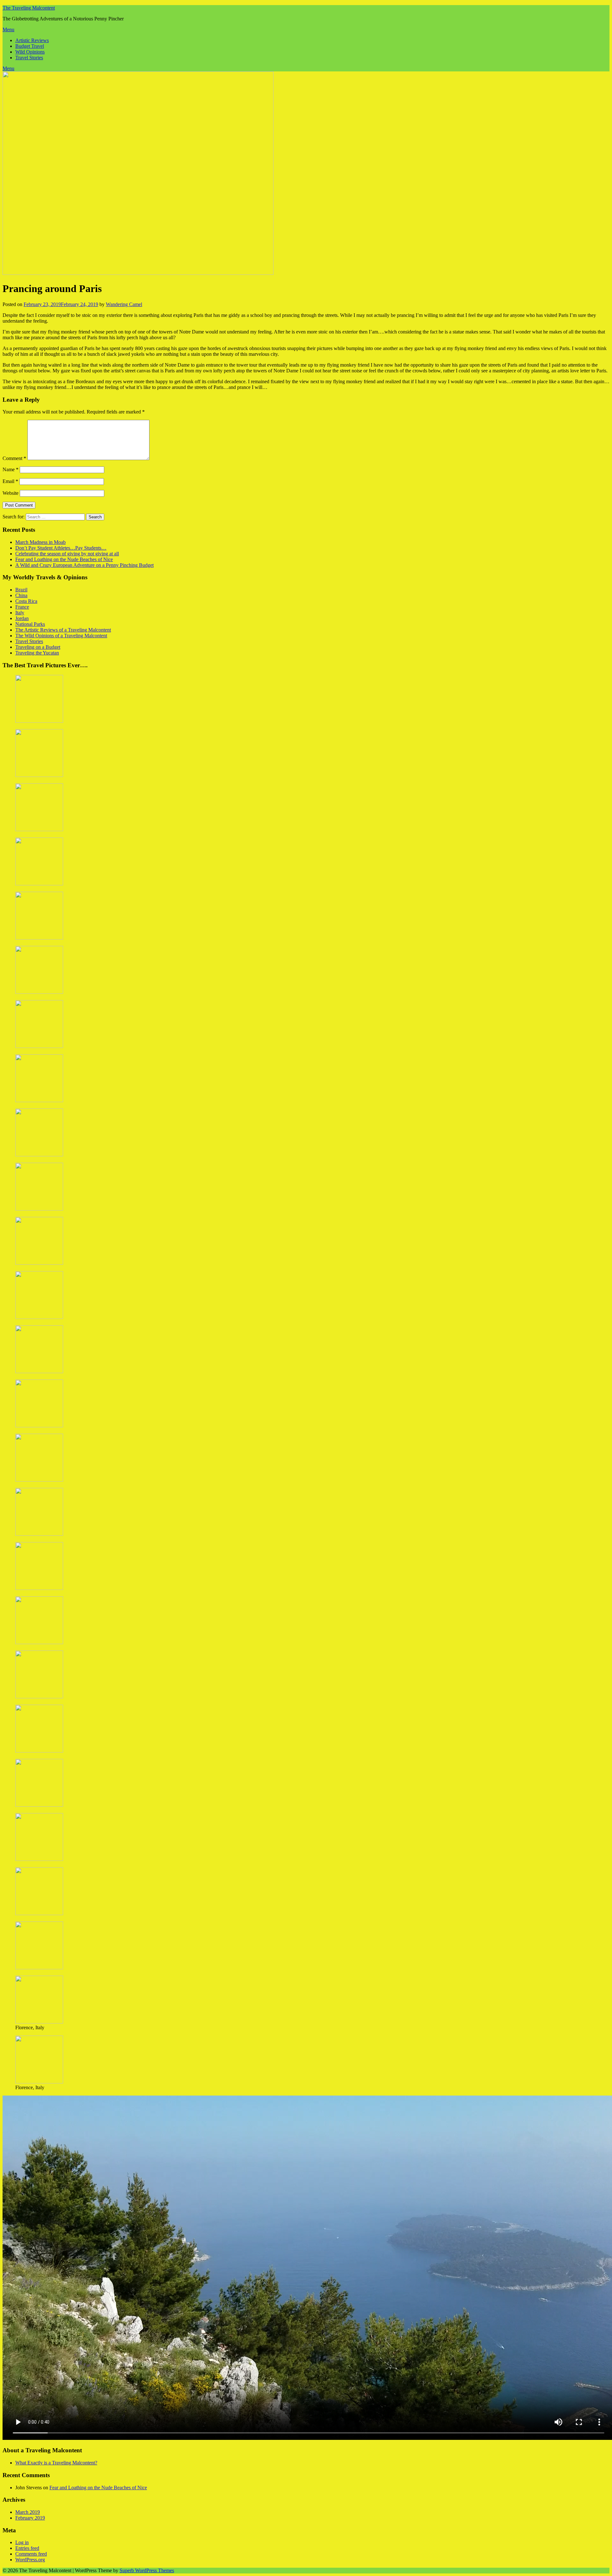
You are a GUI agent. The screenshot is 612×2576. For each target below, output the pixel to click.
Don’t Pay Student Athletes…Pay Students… (61, 548)
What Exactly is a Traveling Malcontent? (56, 2463)
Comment (14, 458)
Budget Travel (30, 46)
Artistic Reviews (32, 40)
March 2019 (28, 2512)
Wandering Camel (124, 304)
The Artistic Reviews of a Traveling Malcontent (63, 630)
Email (10, 481)
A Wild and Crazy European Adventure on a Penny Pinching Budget (84, 565)
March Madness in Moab (40, 542)
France (22, 607)
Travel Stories (29, 58)
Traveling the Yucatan (37, 653)
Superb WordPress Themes (147, 2570)
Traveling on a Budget (38, 647)
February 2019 (30, 2518)
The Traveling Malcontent (29, 8)
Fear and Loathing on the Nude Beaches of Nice (64, 559)
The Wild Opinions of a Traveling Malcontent (61, 636)
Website (11, 493)
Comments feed (31, 2554)
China (21, 595)
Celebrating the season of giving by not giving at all (67, 554)
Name (11, 469)
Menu (8, 29)
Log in (22, 2542)
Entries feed (27, 2548)
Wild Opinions (30, 52)
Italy (20, 613)
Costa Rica (26, 601)
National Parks (30, 624)
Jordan (22, 618)
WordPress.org (30, 2560)
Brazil (21, 590)
